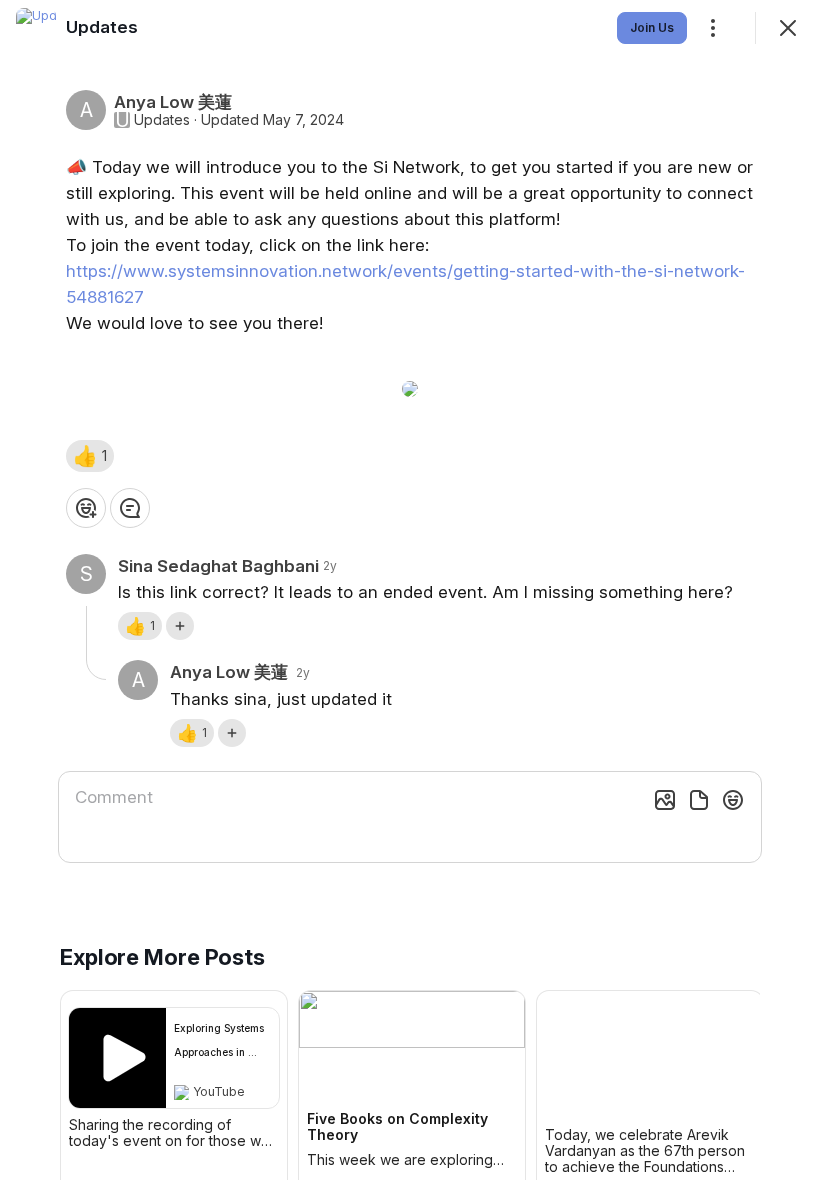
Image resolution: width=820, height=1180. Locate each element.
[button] (90, 456)
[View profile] (36, 28)
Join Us (652, 27)
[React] (86, 508)
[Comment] (130, 508)
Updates (162, 120)
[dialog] (410, 590)
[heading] (102, 27)
